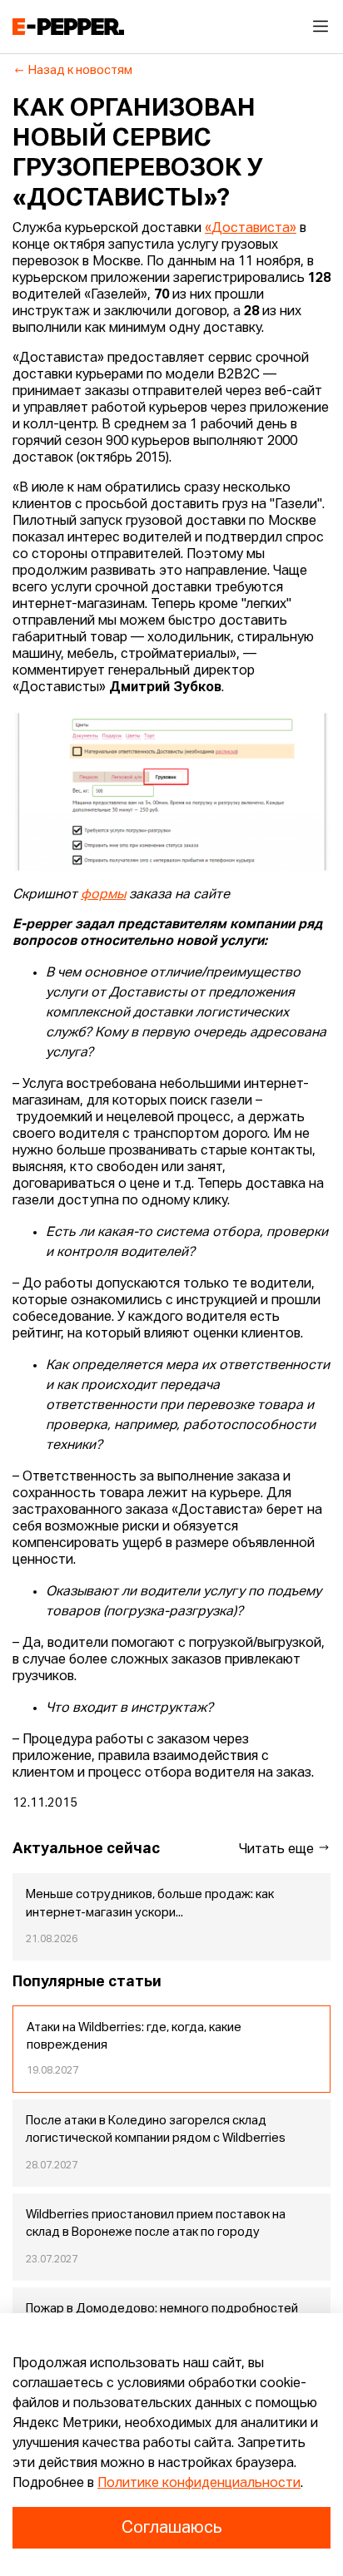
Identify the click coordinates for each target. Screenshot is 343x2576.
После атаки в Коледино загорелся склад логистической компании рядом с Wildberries (156, 2130)
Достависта (251, 229)
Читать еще (278, 1850)
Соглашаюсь (171, 2528)
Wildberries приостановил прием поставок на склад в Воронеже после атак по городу (156, 2224)
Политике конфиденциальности (199, 2484)
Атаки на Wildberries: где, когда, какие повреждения (134, 2037)
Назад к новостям (80, 71)
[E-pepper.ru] (68, 27)
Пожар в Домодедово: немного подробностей (162, 2309)
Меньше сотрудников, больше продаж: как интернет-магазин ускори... (150, 1904)
